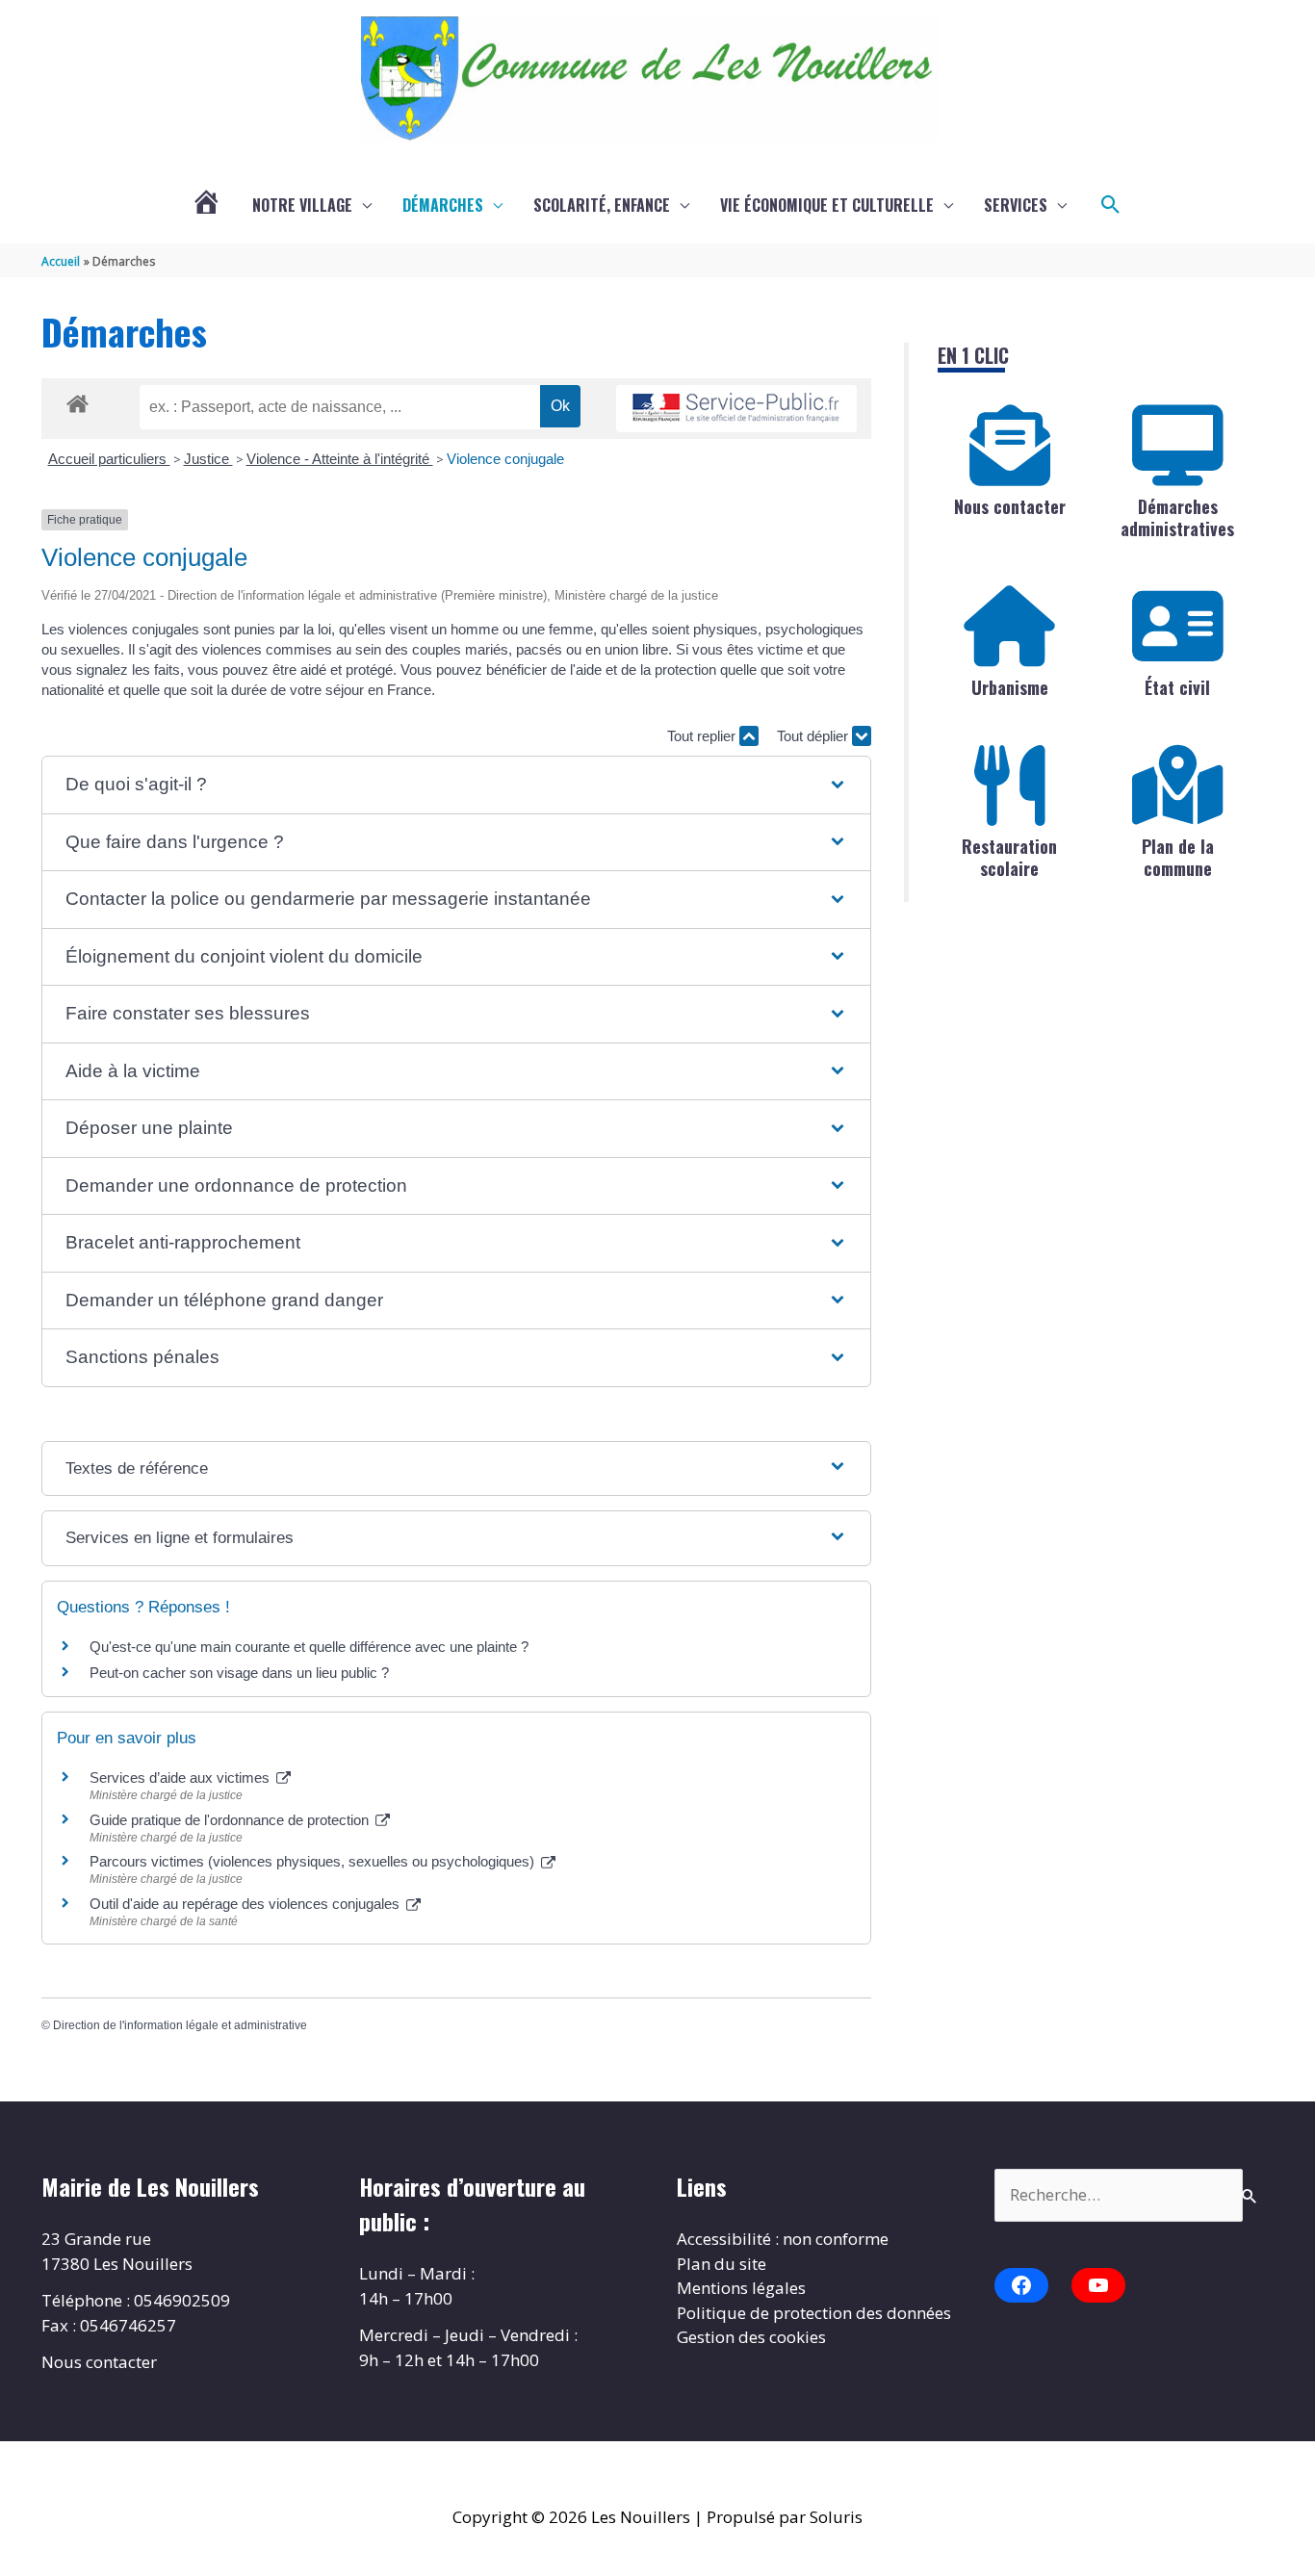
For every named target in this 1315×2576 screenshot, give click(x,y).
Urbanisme (1010, 687)
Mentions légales (741, 2288)
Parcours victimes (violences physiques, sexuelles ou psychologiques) (314, 1861)
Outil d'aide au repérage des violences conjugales (246, 1904)
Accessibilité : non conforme (783, 2239)
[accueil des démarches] (77, 400)
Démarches (443, 205)
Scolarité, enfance (602, 205)
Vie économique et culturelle (827, 205)
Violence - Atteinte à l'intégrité (340, 459)
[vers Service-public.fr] (736, 409)
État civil (1177, 687)
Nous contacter (1010, 506)
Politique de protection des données (814, 2313)
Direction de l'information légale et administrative (180, 2025)
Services (1016, 205)
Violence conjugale (505, 459)
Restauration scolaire (1009, 857)
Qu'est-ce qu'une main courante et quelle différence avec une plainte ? (309, 1647)
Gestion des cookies (751, 2337)
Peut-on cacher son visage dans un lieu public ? (239, 1673)
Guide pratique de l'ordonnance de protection (231, 1820)
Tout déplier (814, 736)
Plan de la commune (1178, 857)
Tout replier (703, 736)
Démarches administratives (1177, 517)
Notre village (302, 205)
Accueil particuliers (109, 459)
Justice (208, 459)
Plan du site (722, 2264)
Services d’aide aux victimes (181, 1777)
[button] (1111, 205)
